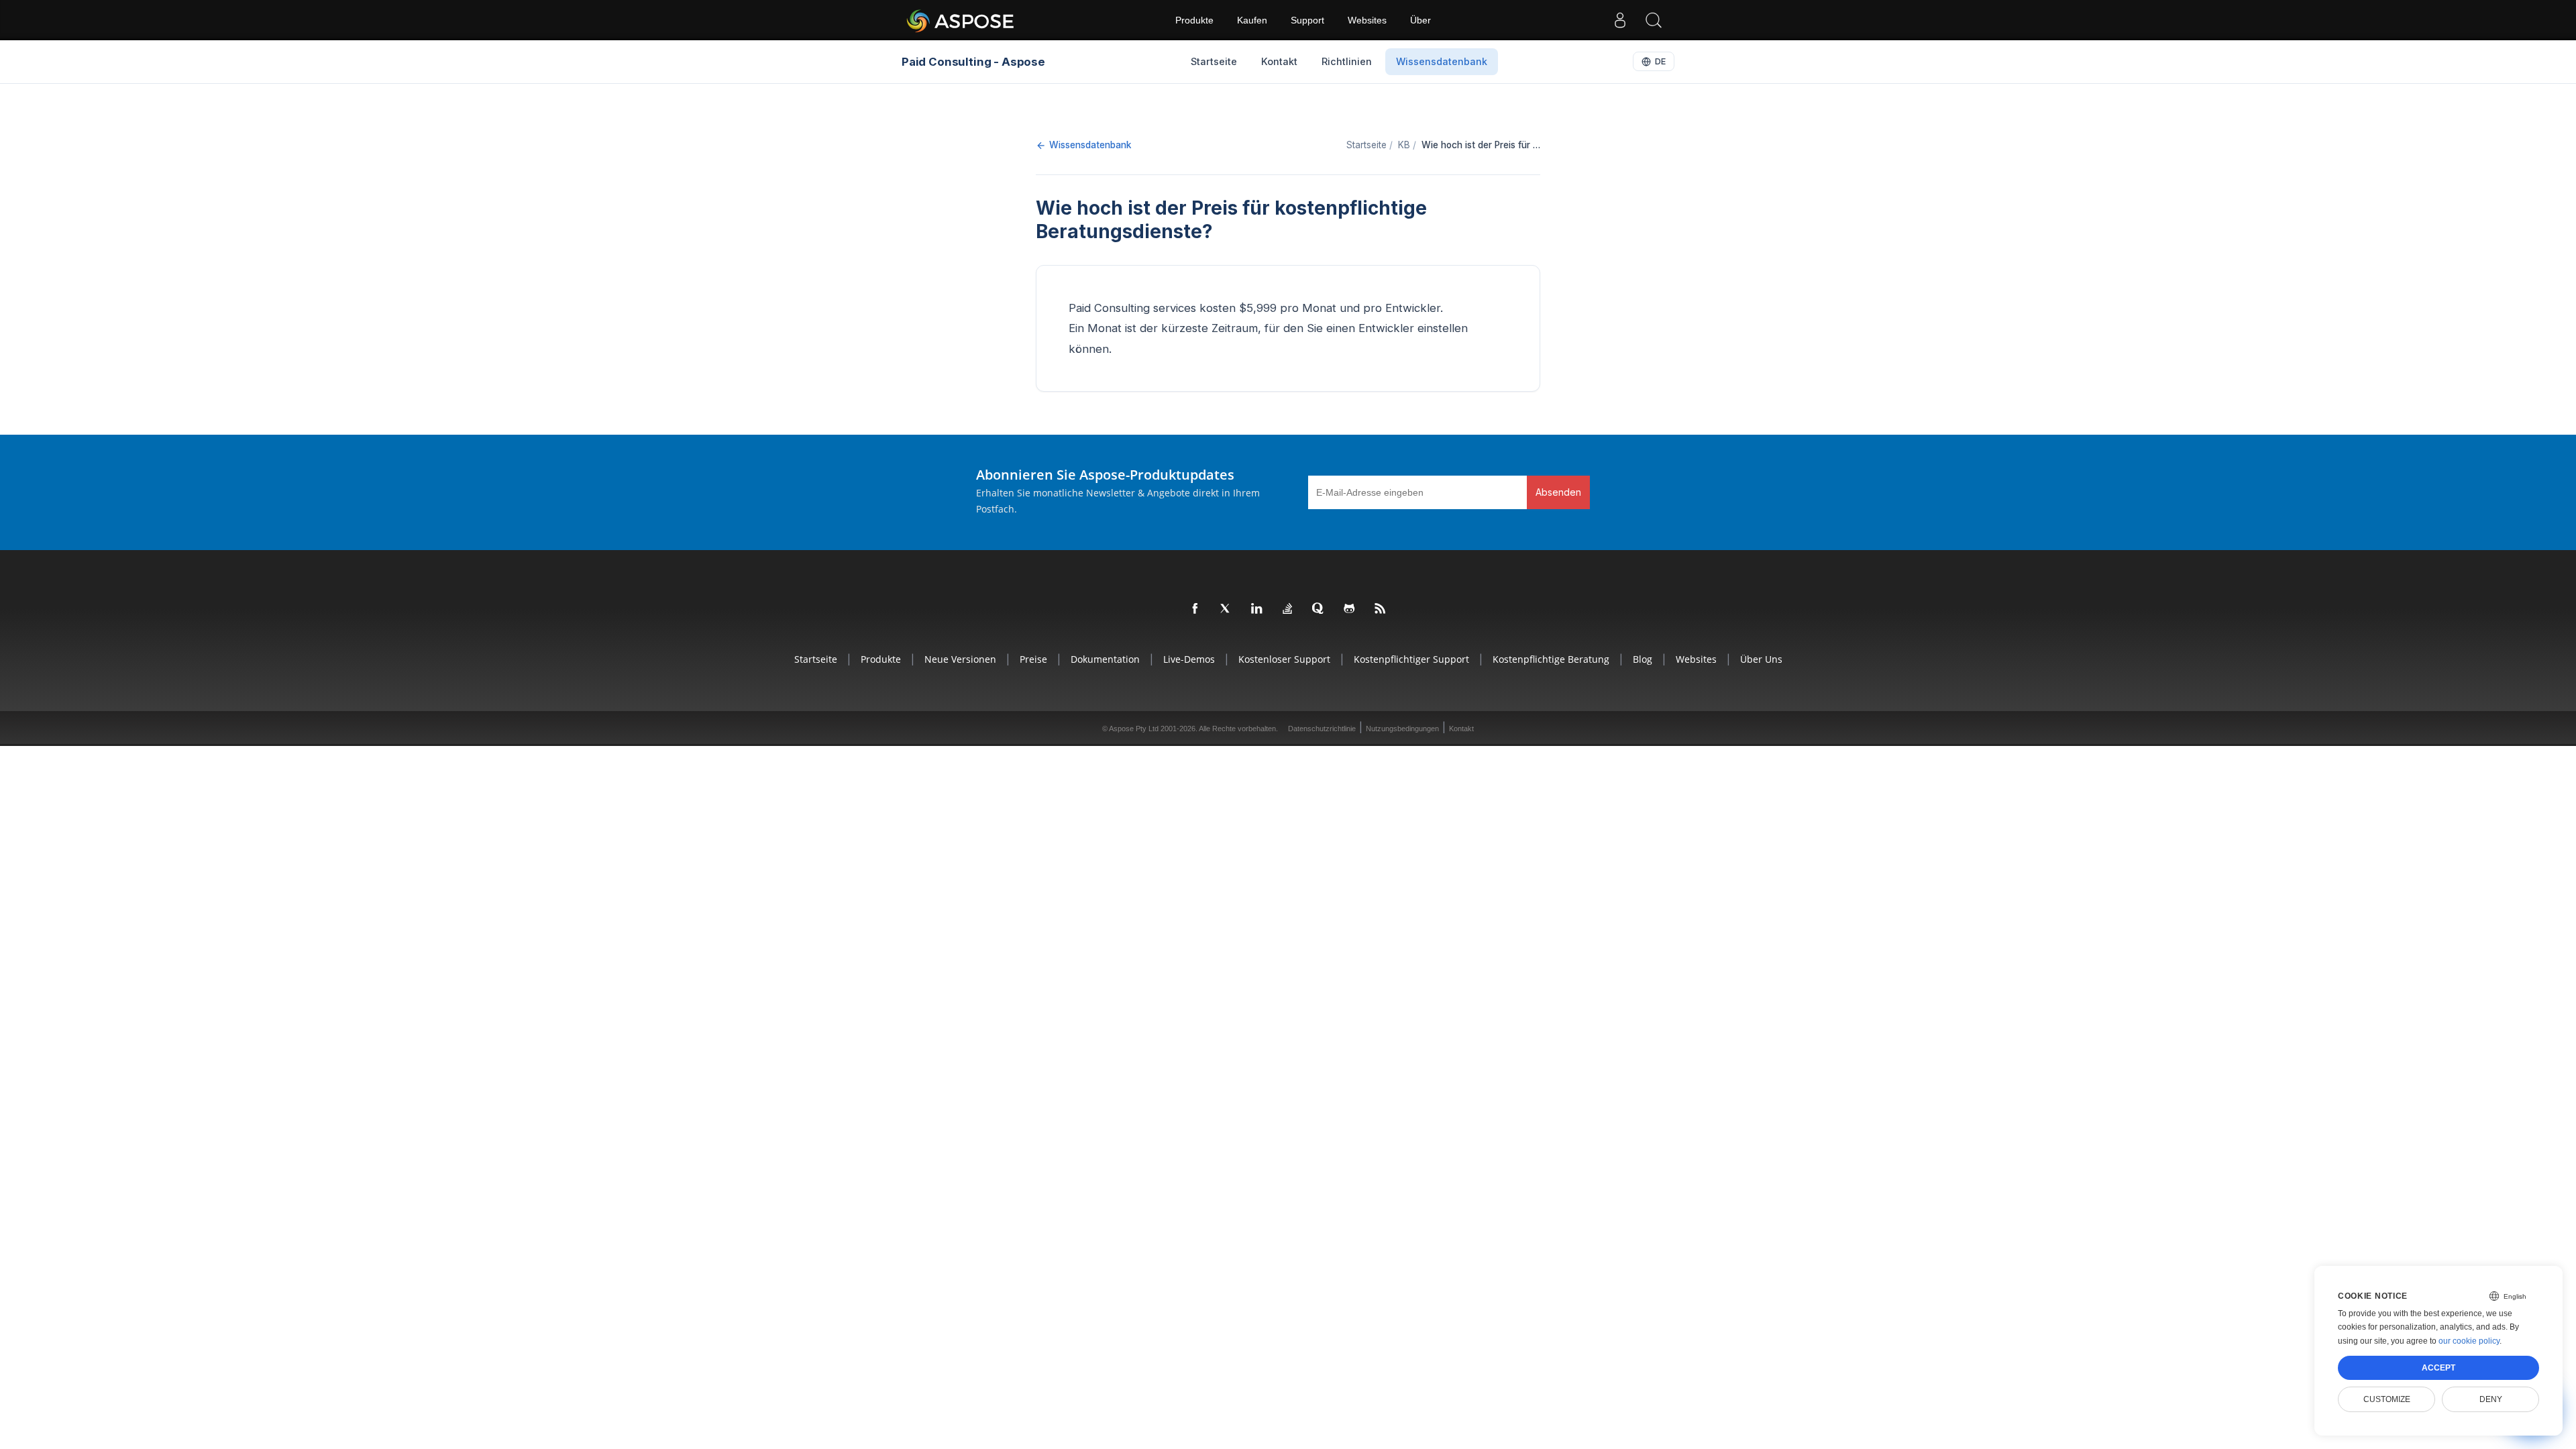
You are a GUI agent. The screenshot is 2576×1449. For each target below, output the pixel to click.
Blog (1643, 659)
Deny (2491, 1399)
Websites (1367, 20)
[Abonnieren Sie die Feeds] (1381, 609)
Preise (1033, 659)
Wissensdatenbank (1090, 145)
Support (1307, 20)
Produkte (1194, 20)
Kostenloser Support (1284, 659)
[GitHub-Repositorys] (1350, 609)
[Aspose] (961, 20)
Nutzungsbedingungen (1402, 729)
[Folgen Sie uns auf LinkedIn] (1257, 609)
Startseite (816, 659)
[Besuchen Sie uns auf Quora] (1319, 609)
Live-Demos (1189, 659)
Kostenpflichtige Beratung (1551, 659)
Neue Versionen (960, 659)
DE (1660, 61)
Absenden (1558, 492)
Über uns (1761, 659)
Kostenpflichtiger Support (1411, 659)
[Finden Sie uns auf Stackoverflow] (1288, 609)
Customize (2387, 1399)
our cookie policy (2469, 1341)
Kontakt (1461, 729)
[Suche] (1654, 20)
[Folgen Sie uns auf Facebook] (1195, 609)
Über (1420, 20)
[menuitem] (1214, 62)
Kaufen (1252, 20)
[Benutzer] (1620, 20)
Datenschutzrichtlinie (1322, 729)
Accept (2438, 1368)
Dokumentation (1105, 659)
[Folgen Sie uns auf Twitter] (1226, 609)
